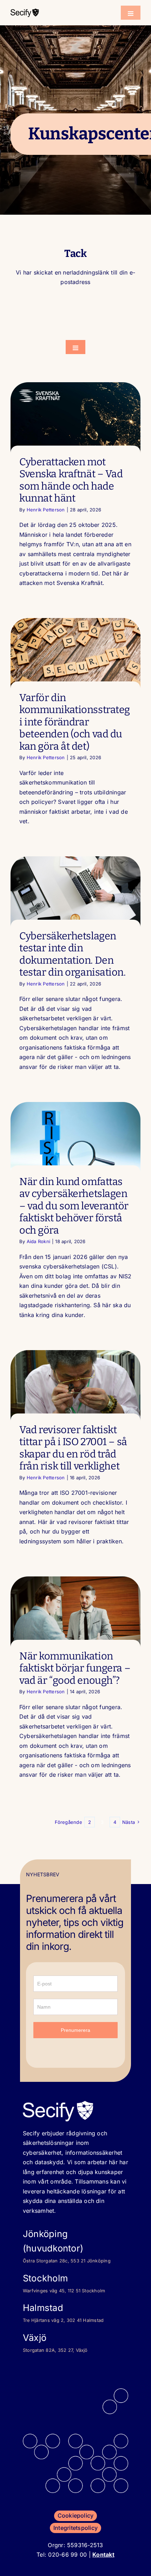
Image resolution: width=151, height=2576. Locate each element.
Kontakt (103, 2555)
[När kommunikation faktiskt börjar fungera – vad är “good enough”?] (75, 1613)
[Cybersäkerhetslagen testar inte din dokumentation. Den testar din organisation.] (75, 893)
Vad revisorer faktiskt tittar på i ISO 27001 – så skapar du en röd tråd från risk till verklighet (73, 1448)
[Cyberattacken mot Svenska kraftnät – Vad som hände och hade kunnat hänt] (75, 420)
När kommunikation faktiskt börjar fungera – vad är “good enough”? (75, 1668)
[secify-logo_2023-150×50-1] (25, 11)
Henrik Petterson (46, 510)
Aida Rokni (38, 1241)
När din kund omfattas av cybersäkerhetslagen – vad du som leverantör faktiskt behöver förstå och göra (74, 1206)
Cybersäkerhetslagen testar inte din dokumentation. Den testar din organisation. (73, 954)
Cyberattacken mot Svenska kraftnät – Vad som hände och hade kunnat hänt (71, 480)
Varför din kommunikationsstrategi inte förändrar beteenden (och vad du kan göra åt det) (75, 722)
